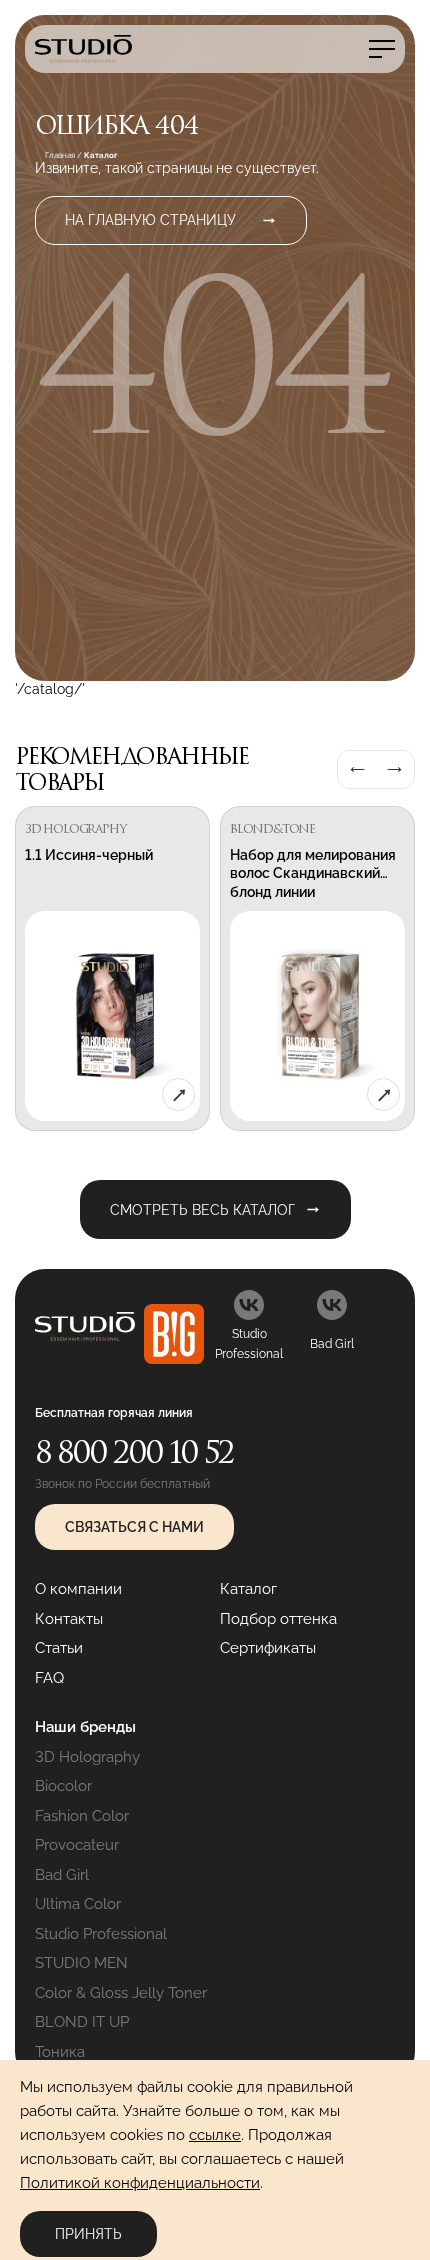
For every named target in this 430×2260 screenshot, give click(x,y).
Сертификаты (268, 1648)
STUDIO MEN (81, 1963)
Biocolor (63, 1786)
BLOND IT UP (82, 2022)
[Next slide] (394, 769)
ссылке (215, 2135)
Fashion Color (82, 1816)
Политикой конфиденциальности (140, 2183)
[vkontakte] (249, 1305)
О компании (78, 1589)
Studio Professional (101, 1934)
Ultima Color (78, 1904)
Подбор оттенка (278, 1619)
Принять (88, 2234)
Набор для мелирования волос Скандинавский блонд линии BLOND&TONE (313, 882)
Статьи (59, 1648)
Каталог (248, 1589)
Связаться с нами (134, 1527)
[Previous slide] (357, 769)
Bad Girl (62, 1875)
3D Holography (87, 1757)
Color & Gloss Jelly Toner (121, 1993)
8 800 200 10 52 (134, 1451)
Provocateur (77, 1845)
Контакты (69, 1619)
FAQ (49, 1678)
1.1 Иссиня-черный (89, 855)
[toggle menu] (382, 49)
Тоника (60, 2052)
